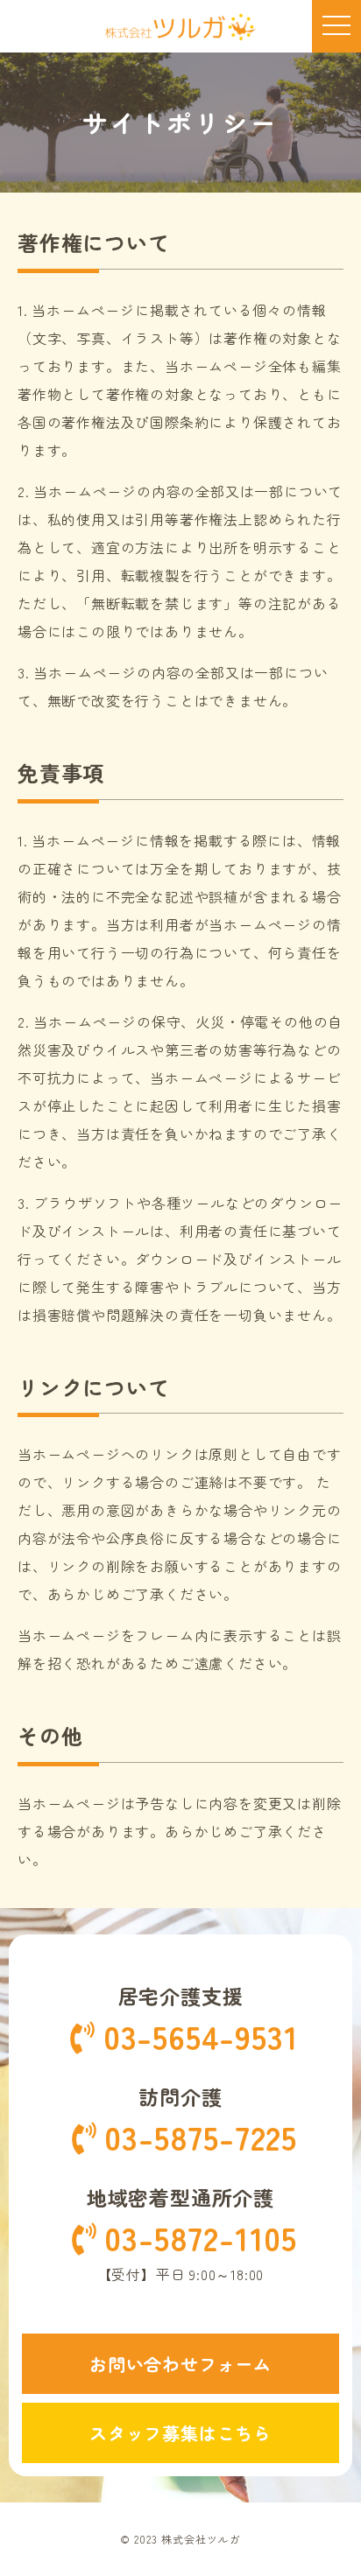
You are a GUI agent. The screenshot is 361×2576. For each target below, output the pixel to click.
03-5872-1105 (201, 2239)
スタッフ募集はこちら (180, 2433)
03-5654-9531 (201, 2037)
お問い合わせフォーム (180, 2364)
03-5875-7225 (201, 2138)
